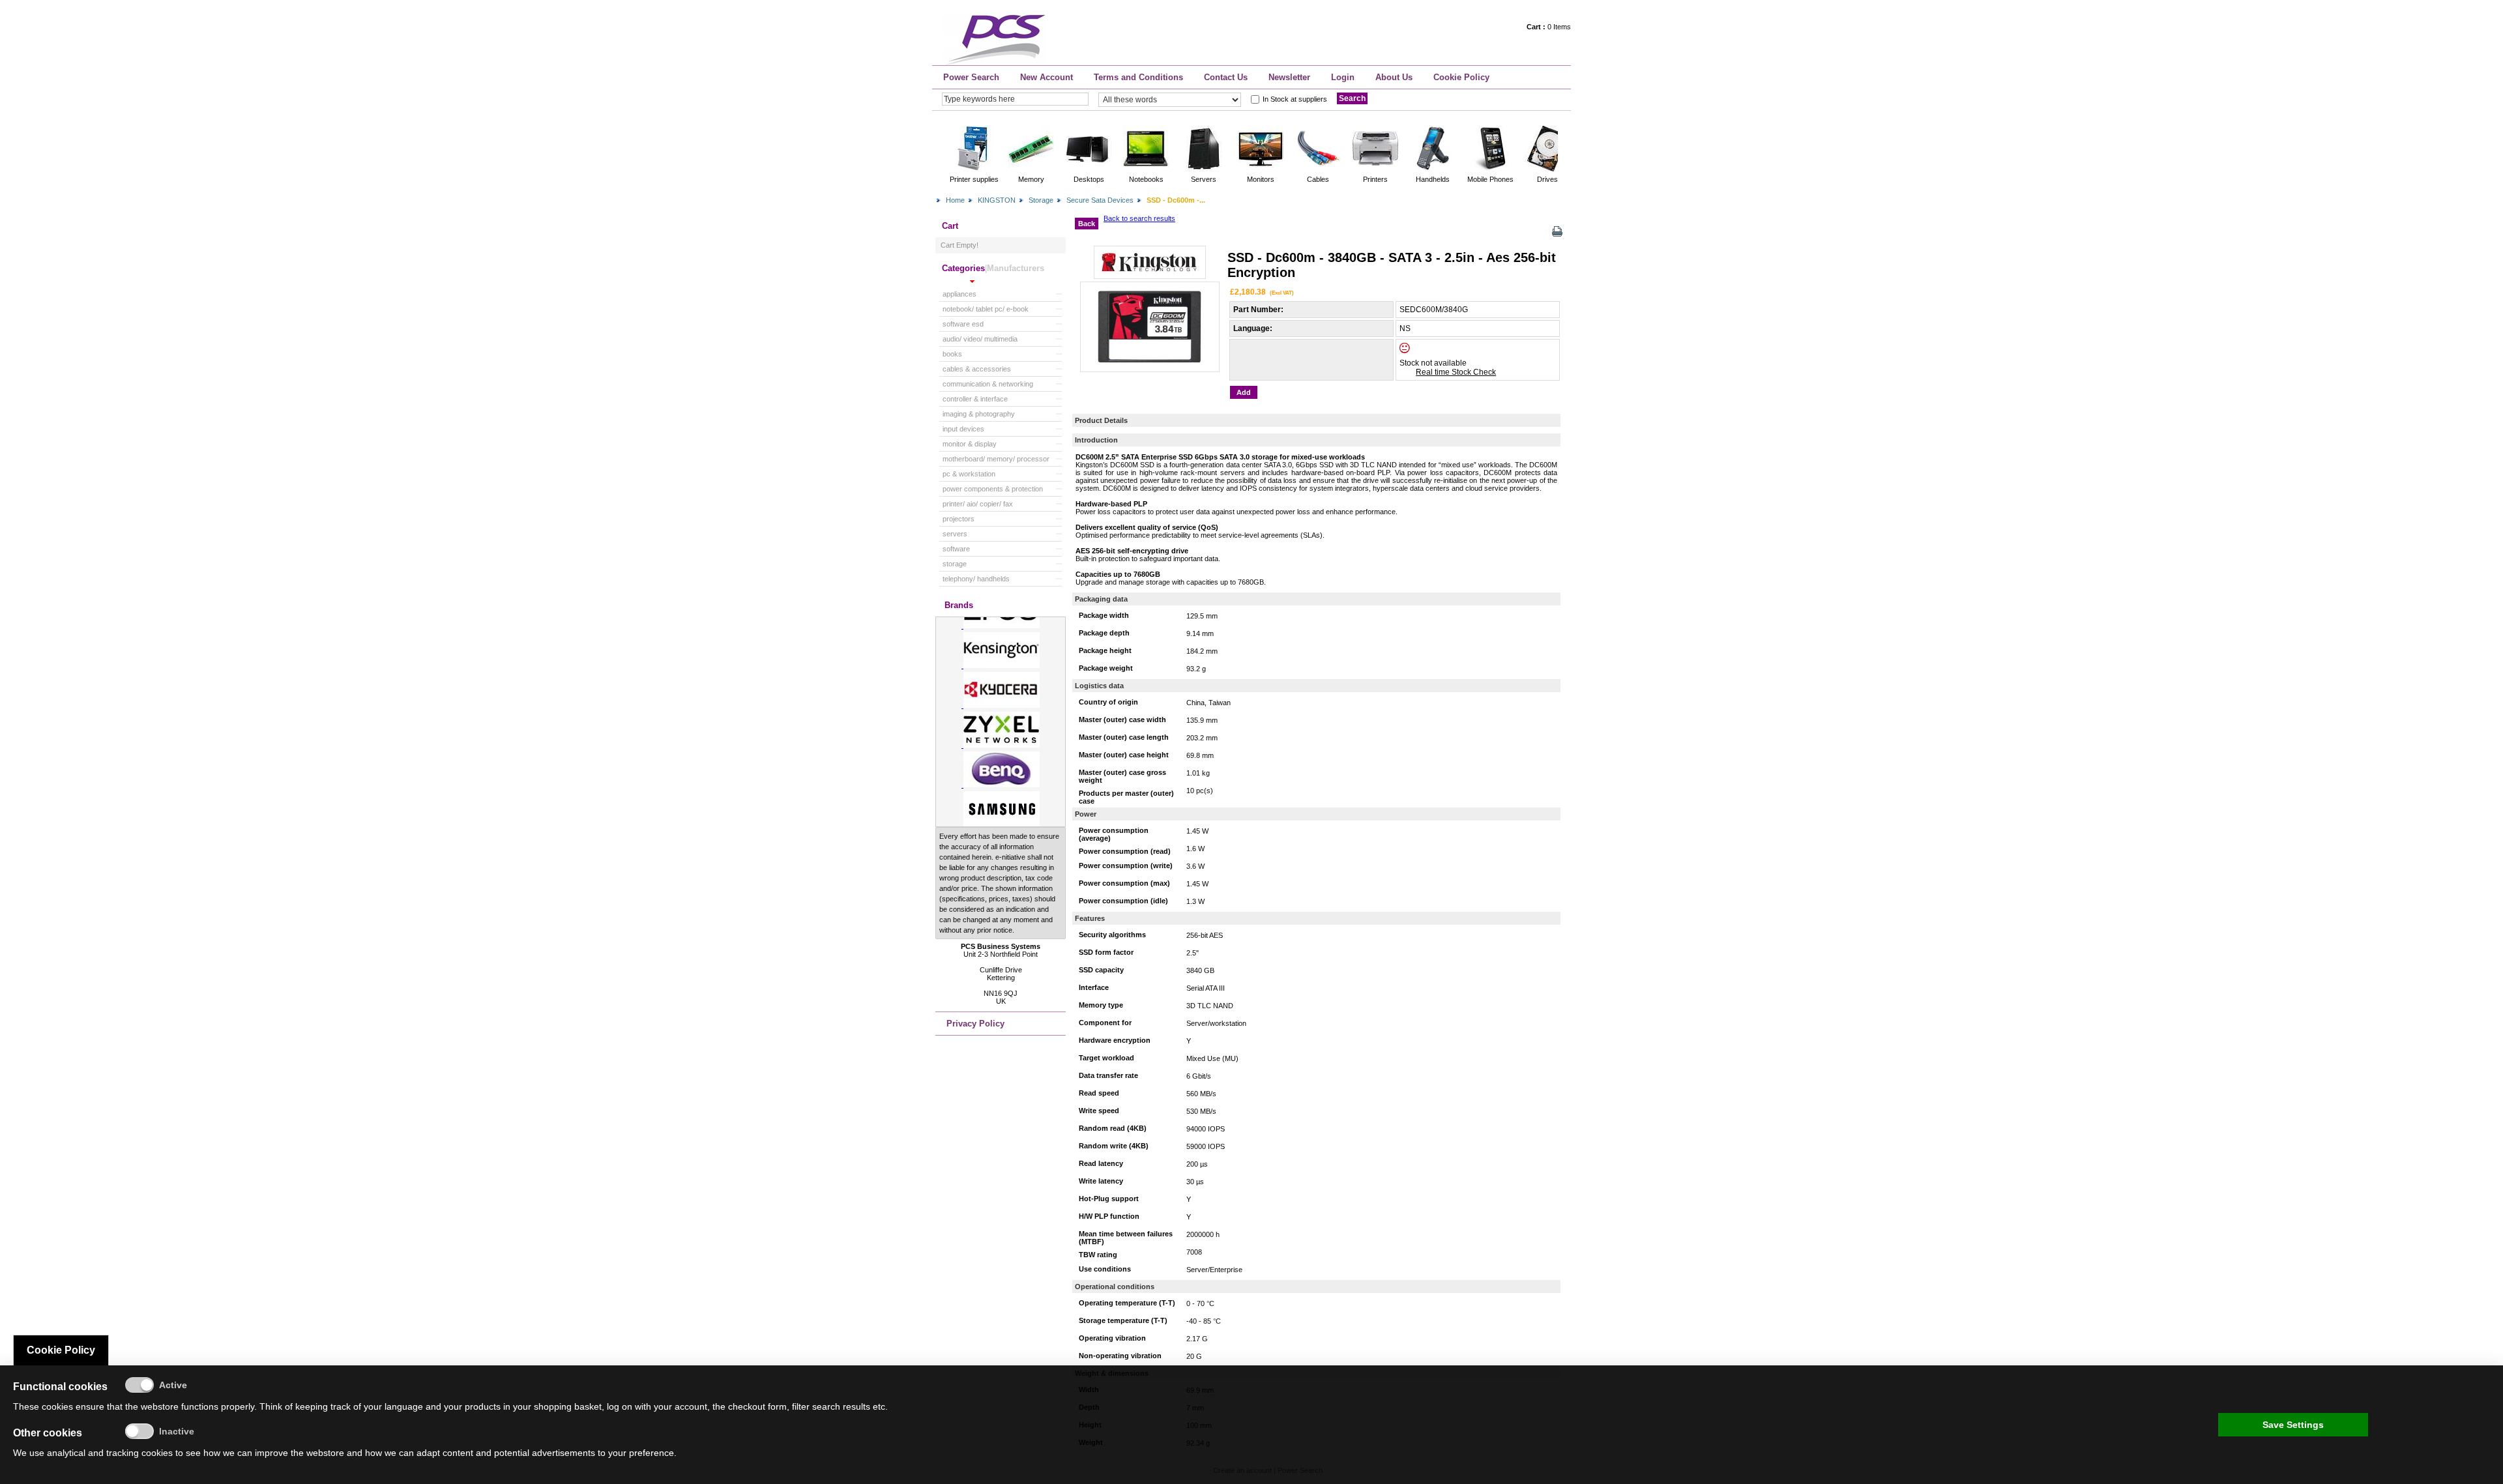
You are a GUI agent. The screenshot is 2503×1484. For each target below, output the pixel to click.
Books (952, 354)
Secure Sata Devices (1100, 200)
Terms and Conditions (1138, 77)
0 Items (1549, 27)
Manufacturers (1016, 268)
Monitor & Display (970, 444)
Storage (1041, 200)
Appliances (959, 294)
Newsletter (1289, 77)
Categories (963, 268)
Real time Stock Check (1456, 372)
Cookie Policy (1461, 77)
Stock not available (1433, 363)
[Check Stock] (1416, 351)
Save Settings (2293, 1425)
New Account (1047, 77)
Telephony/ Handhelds (976, 579)
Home (955, 200)
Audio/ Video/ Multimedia (980, 339)
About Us (1394, 77)
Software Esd (963, 324)
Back (1087, 224)
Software (956, 549)
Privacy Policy (975, 1024)
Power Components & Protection (993, 489)
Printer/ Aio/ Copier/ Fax (978, 504)
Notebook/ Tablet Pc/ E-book (986, 309)
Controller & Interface (975, 399)
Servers (955, 534)
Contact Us (1226, 77)
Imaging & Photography (979, 414)
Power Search (971, 77)
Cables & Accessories (977, 369)
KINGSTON (997, 200)
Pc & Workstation (969, 474)
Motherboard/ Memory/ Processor (996, 459)
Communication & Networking (988, 384)
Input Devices (963, 429)
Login (1343, 77)
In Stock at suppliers (1295, 99)
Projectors (959, 519)
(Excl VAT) (1282, 293)
